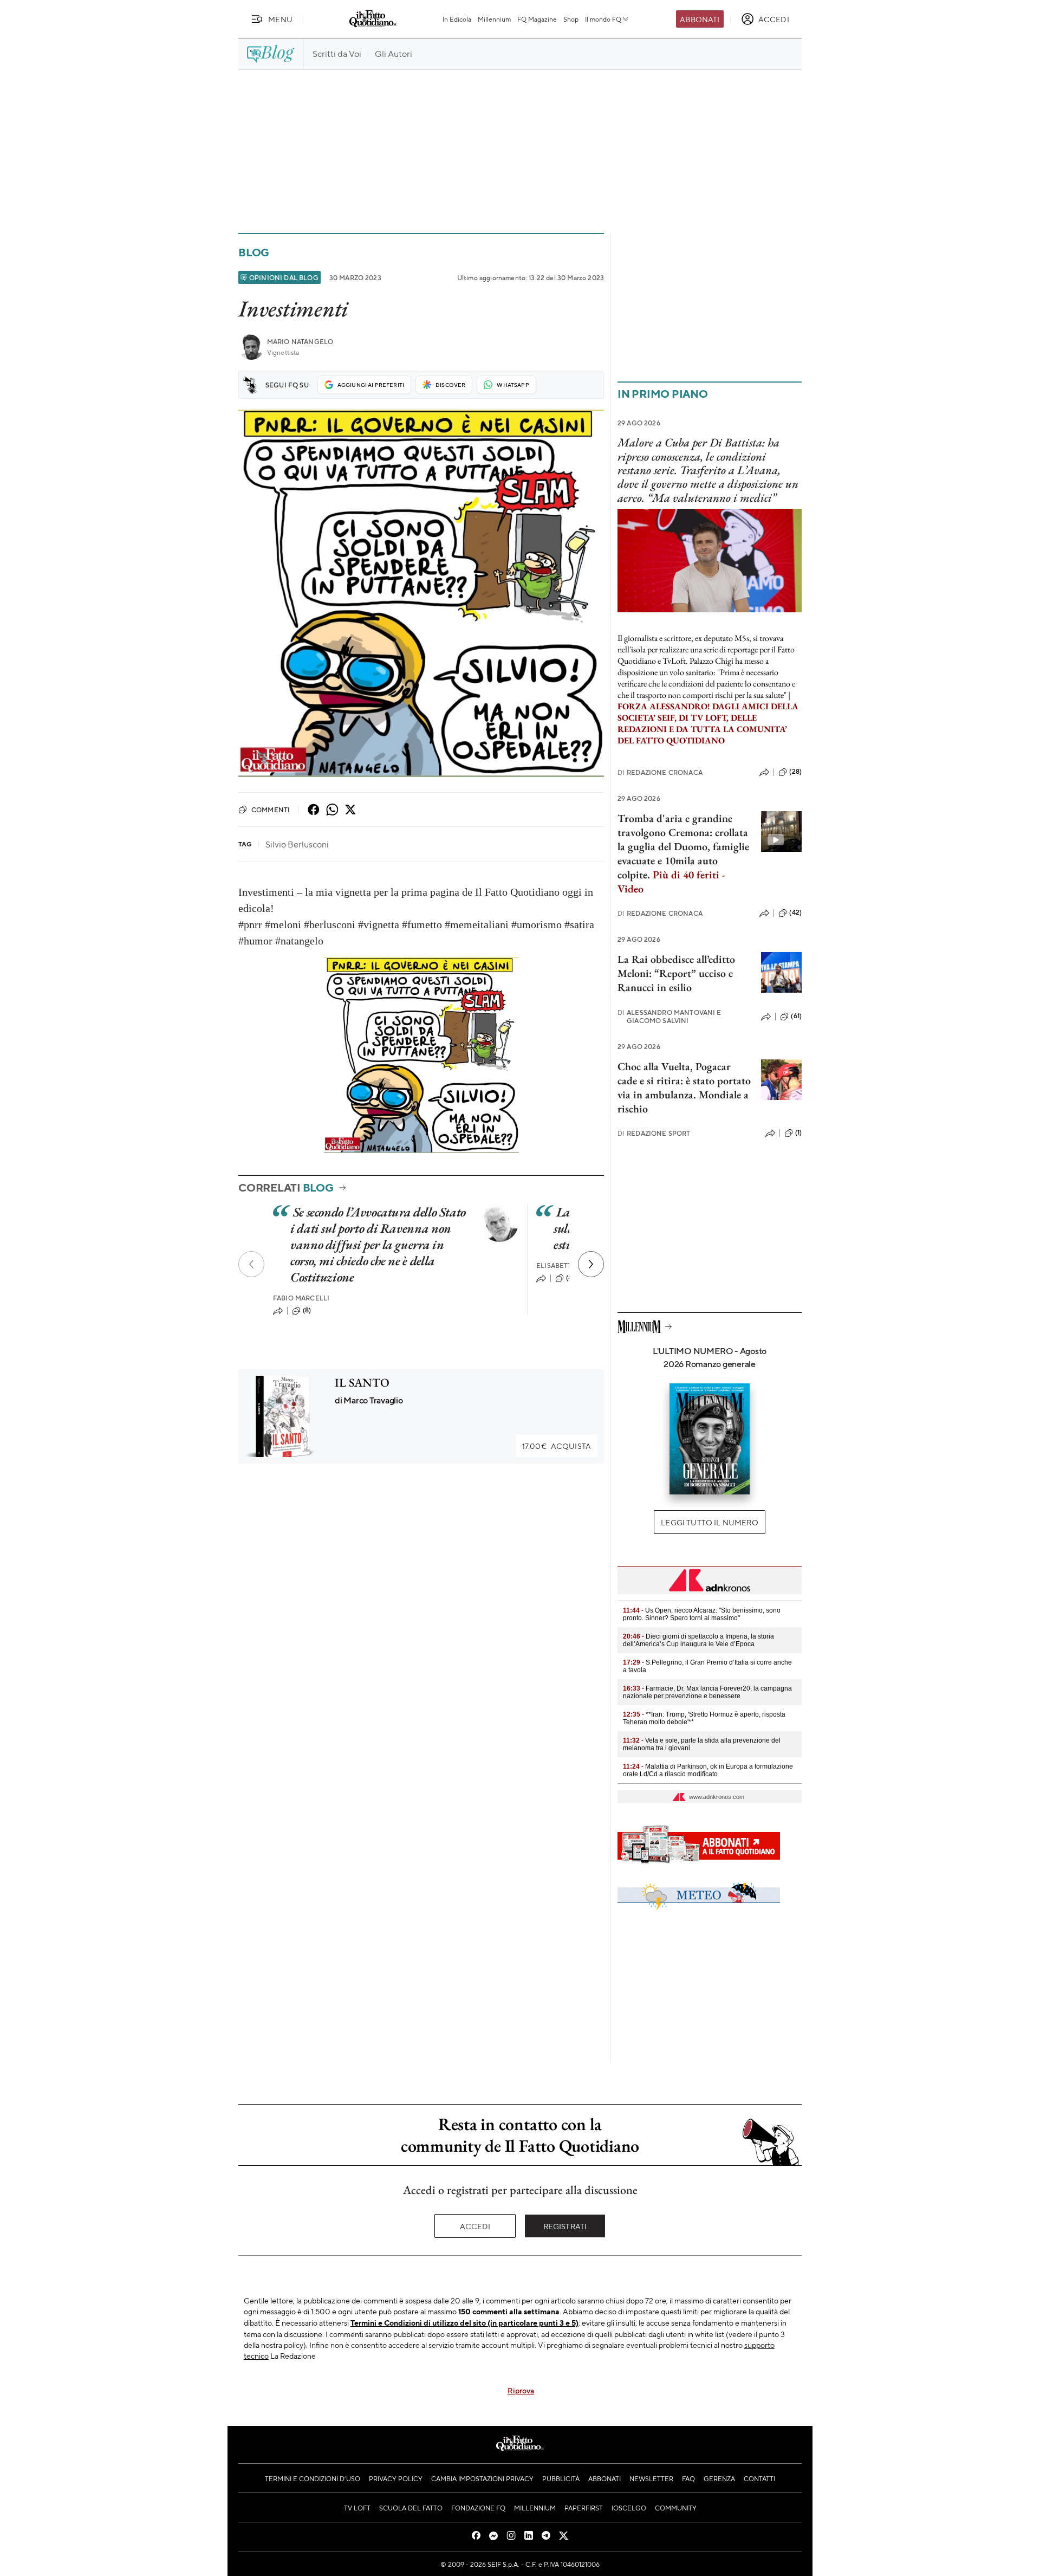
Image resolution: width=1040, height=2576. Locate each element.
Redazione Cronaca (660, 772)
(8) (307, 1310)
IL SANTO (362, 1383)
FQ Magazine (537, 19)
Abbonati (700, 19)
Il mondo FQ (603, 19)
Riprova (521, 2390)
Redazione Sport (654, 1133)
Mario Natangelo (300, 342)
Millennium (494, 19)
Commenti (271, 810)
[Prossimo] (591, 1264)
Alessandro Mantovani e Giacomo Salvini (669, 1017)
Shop (571, 19)
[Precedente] (251, 1264)
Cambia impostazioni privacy (482, 2478)
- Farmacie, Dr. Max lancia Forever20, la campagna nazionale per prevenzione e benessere (707, 1692)
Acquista (557, 1446)
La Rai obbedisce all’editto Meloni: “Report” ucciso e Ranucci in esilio (676, 973)
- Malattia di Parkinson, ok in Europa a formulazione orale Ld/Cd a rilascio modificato (708, 1770)
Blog (254, 252)
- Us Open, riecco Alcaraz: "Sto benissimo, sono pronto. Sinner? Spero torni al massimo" (702, 1614)
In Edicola (457, 19)
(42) (795, 912)
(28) (795, 772)
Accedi (475, 2226)
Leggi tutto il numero (709, 1522)
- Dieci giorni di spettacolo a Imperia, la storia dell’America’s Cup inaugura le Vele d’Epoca (698, 1640)
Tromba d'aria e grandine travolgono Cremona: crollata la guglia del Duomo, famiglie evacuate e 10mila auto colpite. (683, 853)
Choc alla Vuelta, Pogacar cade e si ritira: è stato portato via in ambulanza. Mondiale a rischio (684, 1088)
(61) (796, 1016)
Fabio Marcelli (301, 1298)
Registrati (565, 2226)
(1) (798, 1132)
